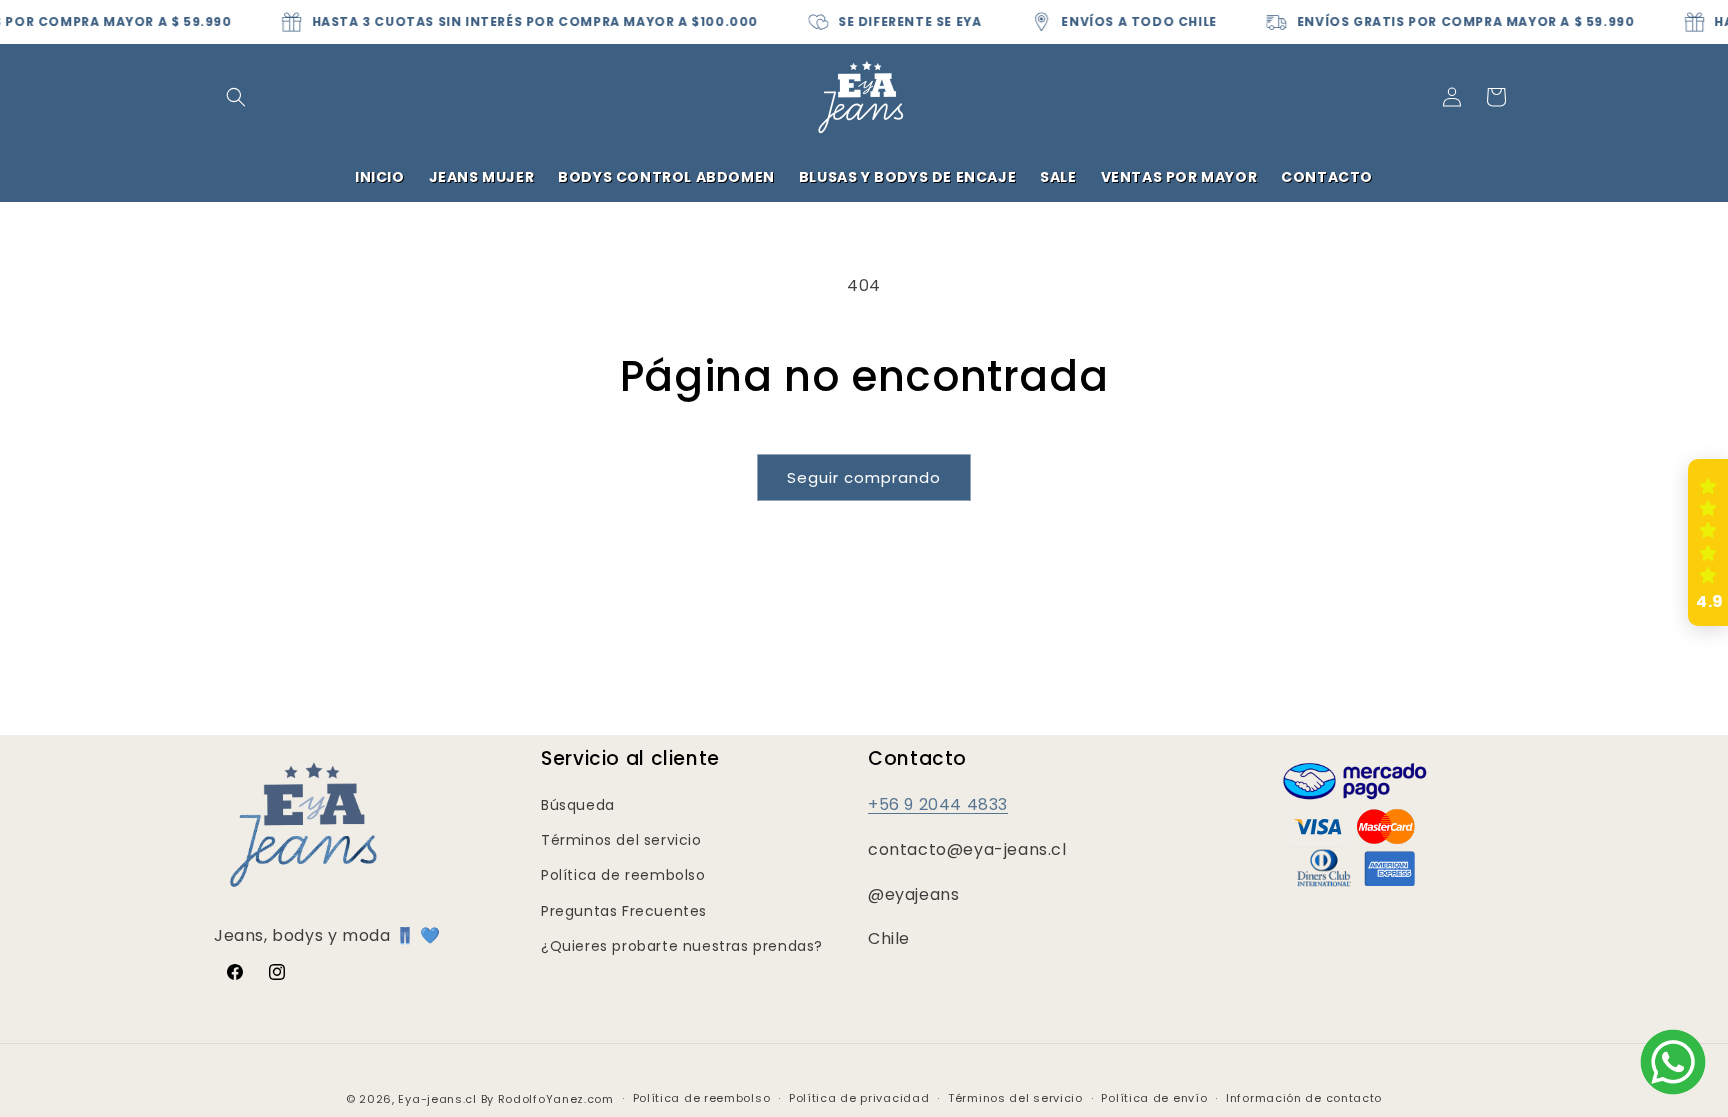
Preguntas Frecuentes (624, 911)
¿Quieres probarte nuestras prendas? (682, 946)
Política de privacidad (859, 1098)
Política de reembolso (623, 875)
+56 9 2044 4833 (938, 804)
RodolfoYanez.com (556, 1099)
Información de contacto (1304, 1098)
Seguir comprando (864, 477)
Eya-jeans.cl (437, 1099)
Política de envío (1154, 1098)
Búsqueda (578, 805)
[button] (236, 97)
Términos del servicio (621, 840)
